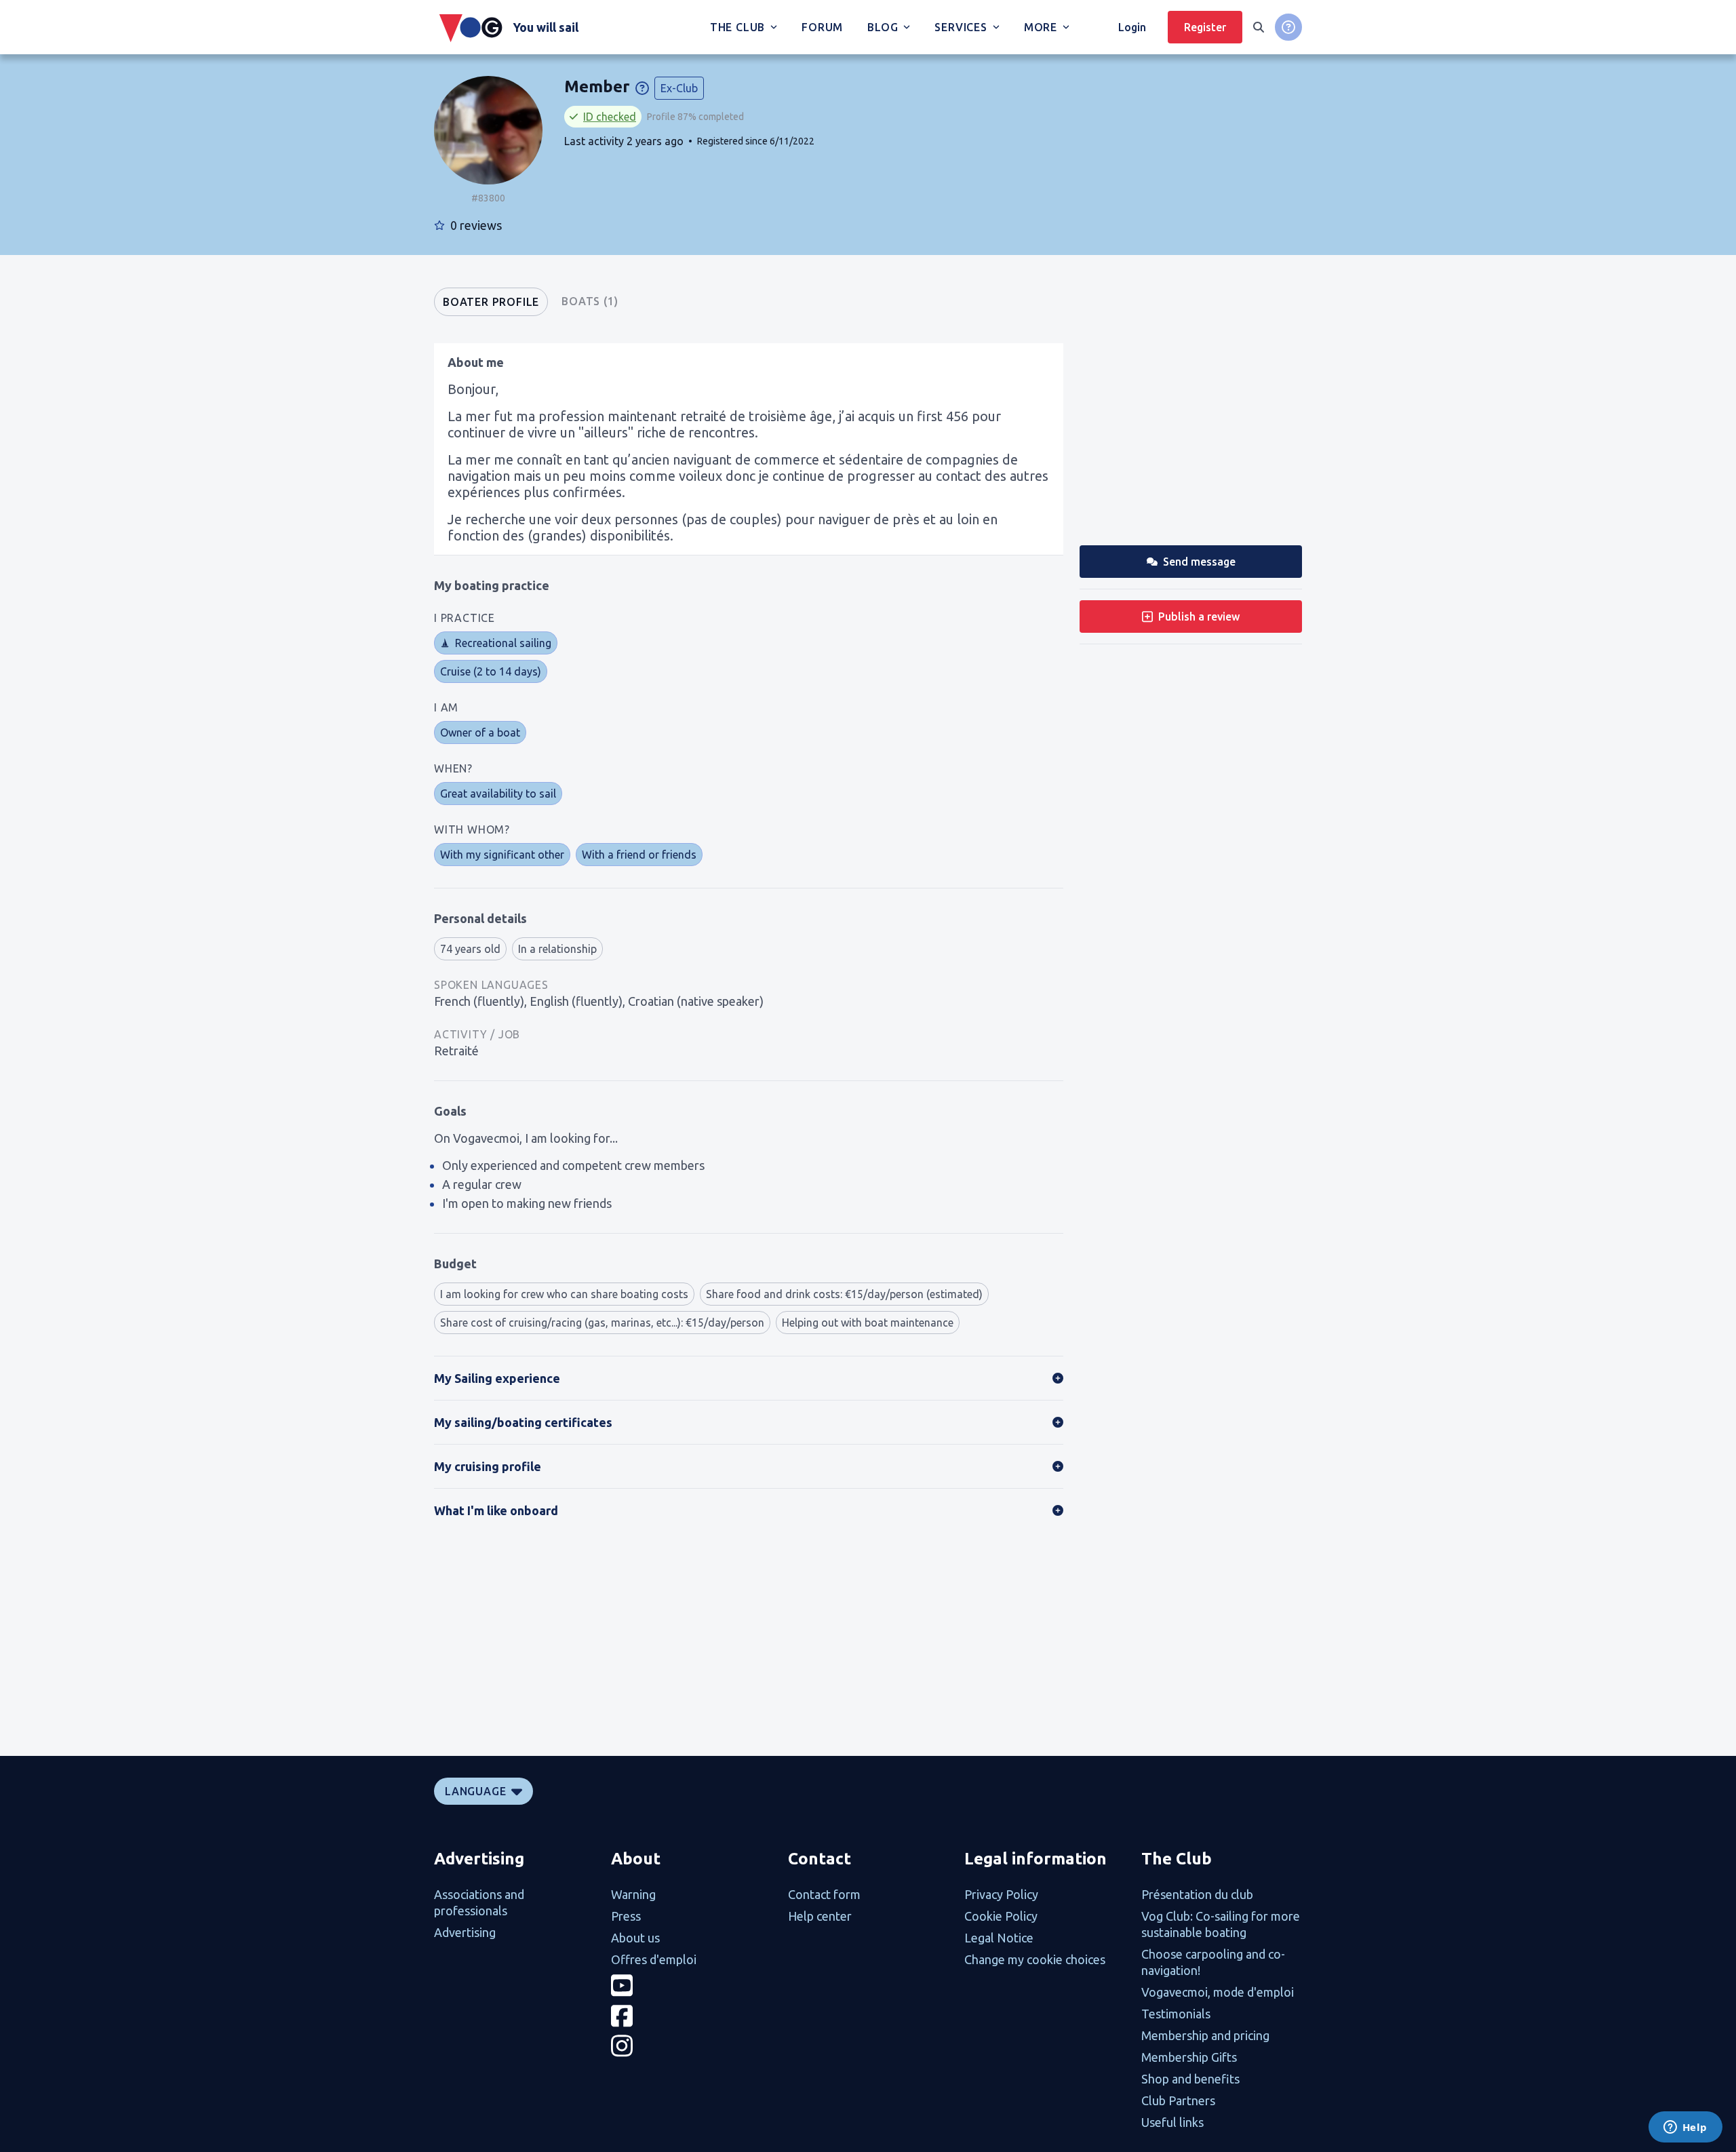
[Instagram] (691, 2046)
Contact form (824, 1894)
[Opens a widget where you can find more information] (1685, 2128)
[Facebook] (691, 2016)
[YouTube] (691, 1985)
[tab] (491, 302)
